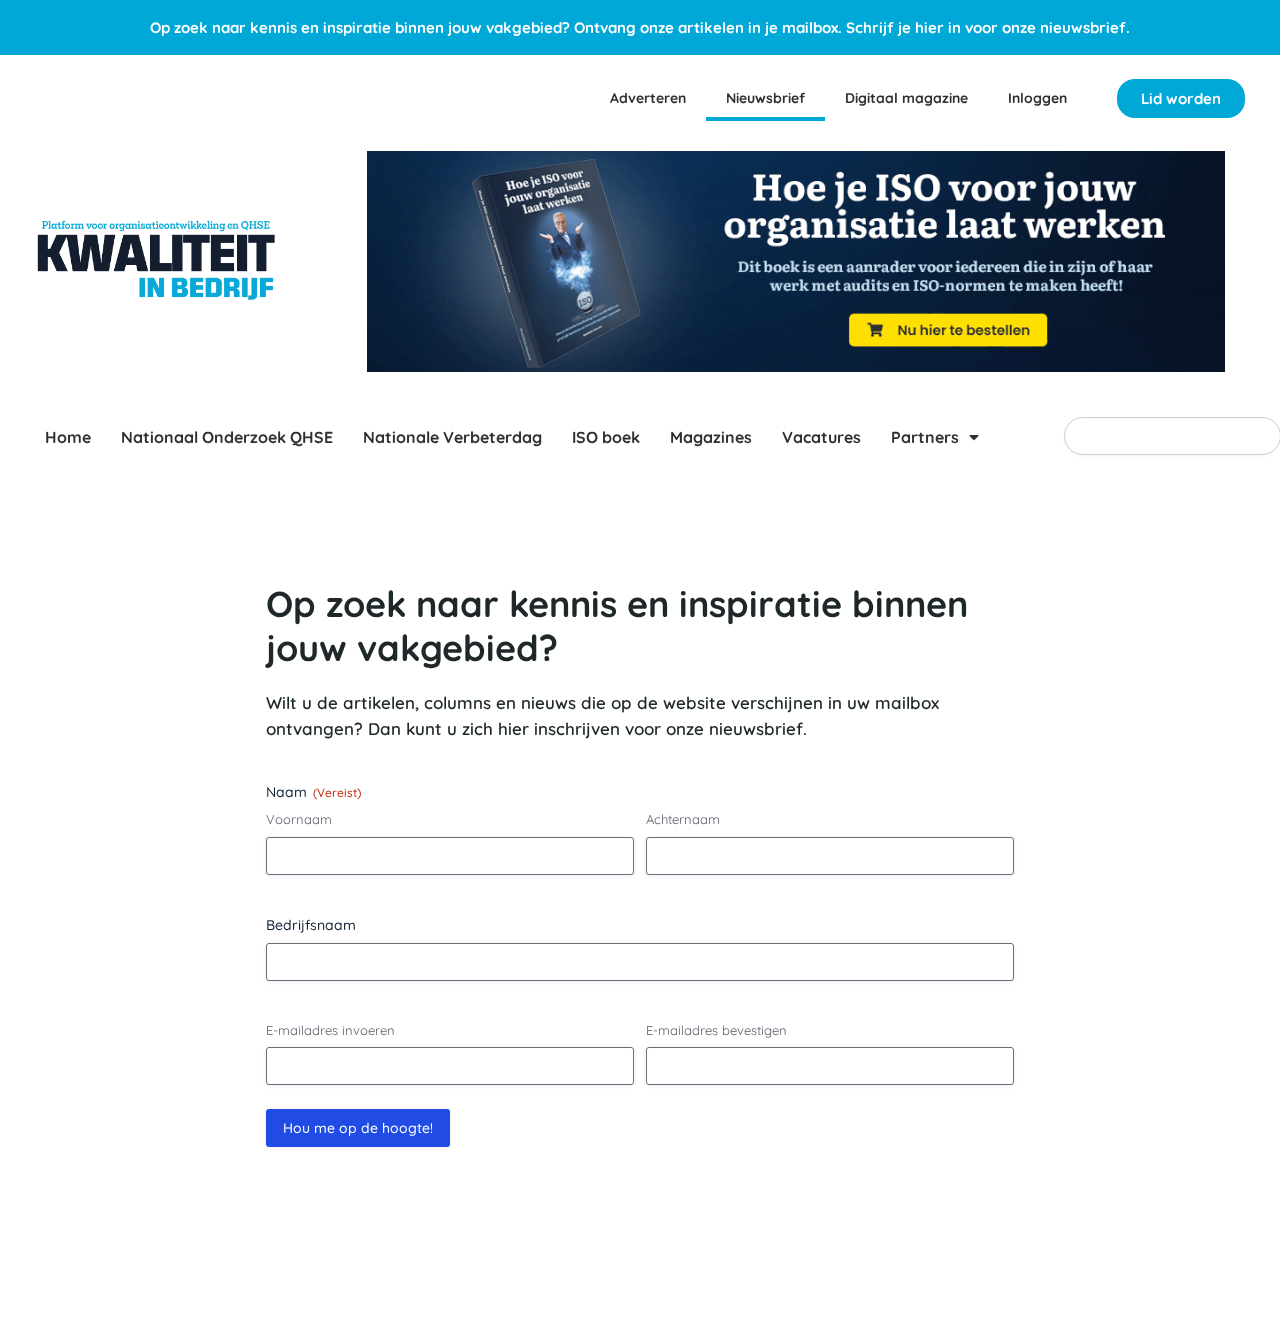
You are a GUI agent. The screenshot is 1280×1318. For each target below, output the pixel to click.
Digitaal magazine (906, 98)
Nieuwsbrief (765, 98)
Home (68, 437)
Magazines (711, 437)
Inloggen (1037, 98)
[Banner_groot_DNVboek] (796, 261)
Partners (925, 437)
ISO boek (606, 437)
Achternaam (683, 819)
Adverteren (648, 98)
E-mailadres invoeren (330, 1030)
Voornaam (299, 819)
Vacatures (821, 437)
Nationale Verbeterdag (452, 437)
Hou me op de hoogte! (358, 1128)
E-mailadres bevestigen (716, 1030)
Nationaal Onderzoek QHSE (227, 437)
